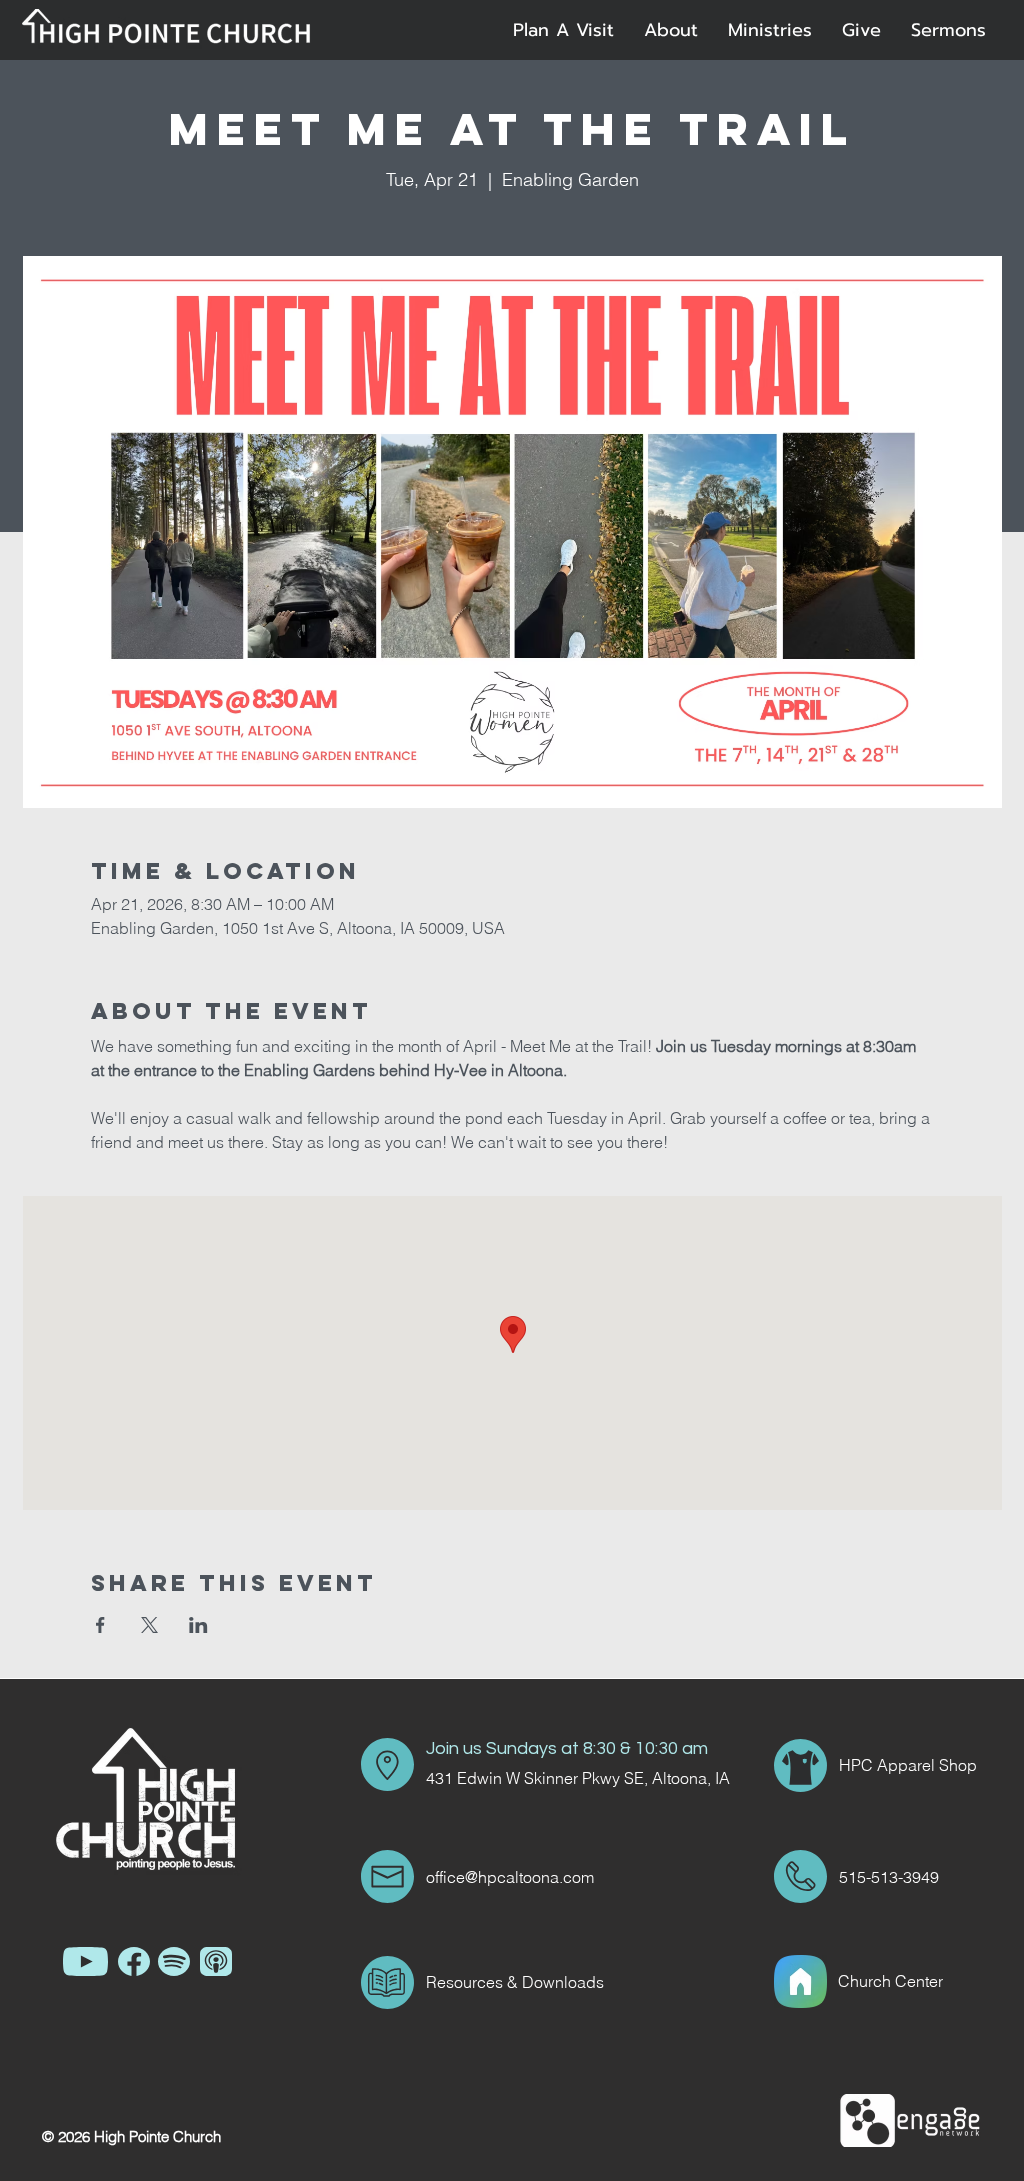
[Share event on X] (149, 1625)
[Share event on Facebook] (100, 1625)
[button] (671, 30)
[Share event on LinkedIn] (198, 1625)
